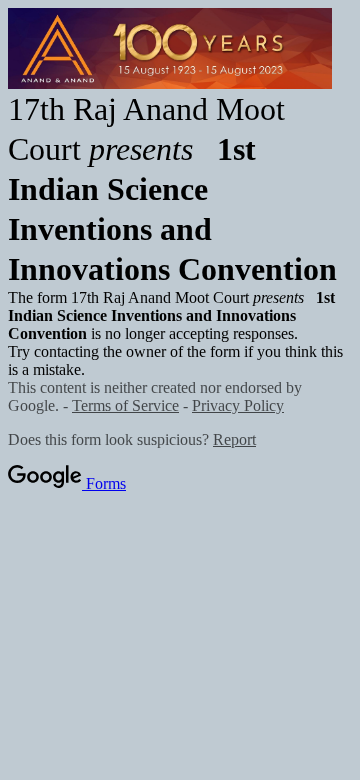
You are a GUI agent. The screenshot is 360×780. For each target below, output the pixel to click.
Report (234, 439)
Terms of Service (125, 405)
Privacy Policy (238, 405)
